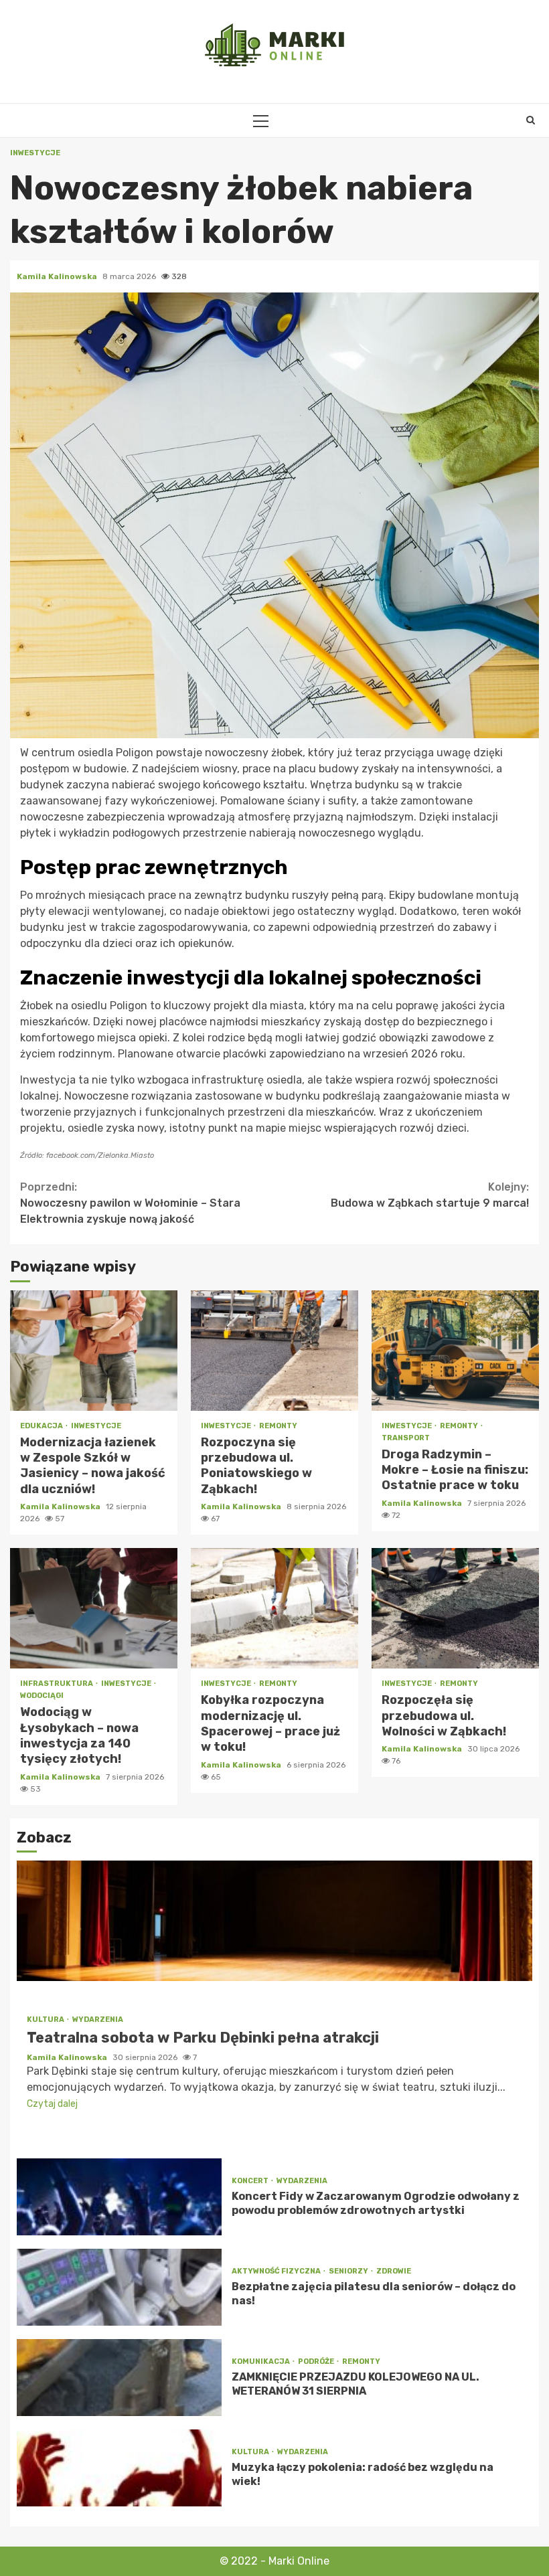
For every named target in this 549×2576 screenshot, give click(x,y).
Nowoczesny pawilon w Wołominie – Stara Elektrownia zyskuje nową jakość (130, 1203)
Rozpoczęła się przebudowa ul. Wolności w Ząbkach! (455, 1608)
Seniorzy (349, 2271)
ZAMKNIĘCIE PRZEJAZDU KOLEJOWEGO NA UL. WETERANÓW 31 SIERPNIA (119, 2378)
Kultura (46, 2020)
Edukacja (42, 1426)
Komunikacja (261, 2362)
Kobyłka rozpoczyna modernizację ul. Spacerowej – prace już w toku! (274, 1608)
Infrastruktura (57, 1684)
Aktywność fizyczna (277, 2271)
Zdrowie (394, 2271)
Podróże (317, 2362)
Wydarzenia (98, 2020)
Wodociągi (42, 1696)
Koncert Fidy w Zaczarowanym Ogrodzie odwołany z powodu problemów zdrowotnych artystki (119, 2197)
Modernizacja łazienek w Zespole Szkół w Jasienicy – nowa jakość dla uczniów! (94, 1351)
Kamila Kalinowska (58, 276)
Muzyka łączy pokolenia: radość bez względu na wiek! (119, 2468)
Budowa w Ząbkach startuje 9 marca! (430, 1195)
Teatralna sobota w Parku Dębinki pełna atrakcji (274, 1921)
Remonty (278, 1426)
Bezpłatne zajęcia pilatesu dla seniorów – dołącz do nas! (119, 2287)
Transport (406, 1438)
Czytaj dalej (52, 2104)
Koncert (251, 2181)
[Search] (531, 120)
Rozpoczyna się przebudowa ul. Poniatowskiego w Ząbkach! (274, 1351)
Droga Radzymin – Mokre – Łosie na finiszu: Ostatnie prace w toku (455, 1351)
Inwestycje (35, 153)
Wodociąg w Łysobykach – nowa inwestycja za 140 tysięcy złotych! (94, 1608)
